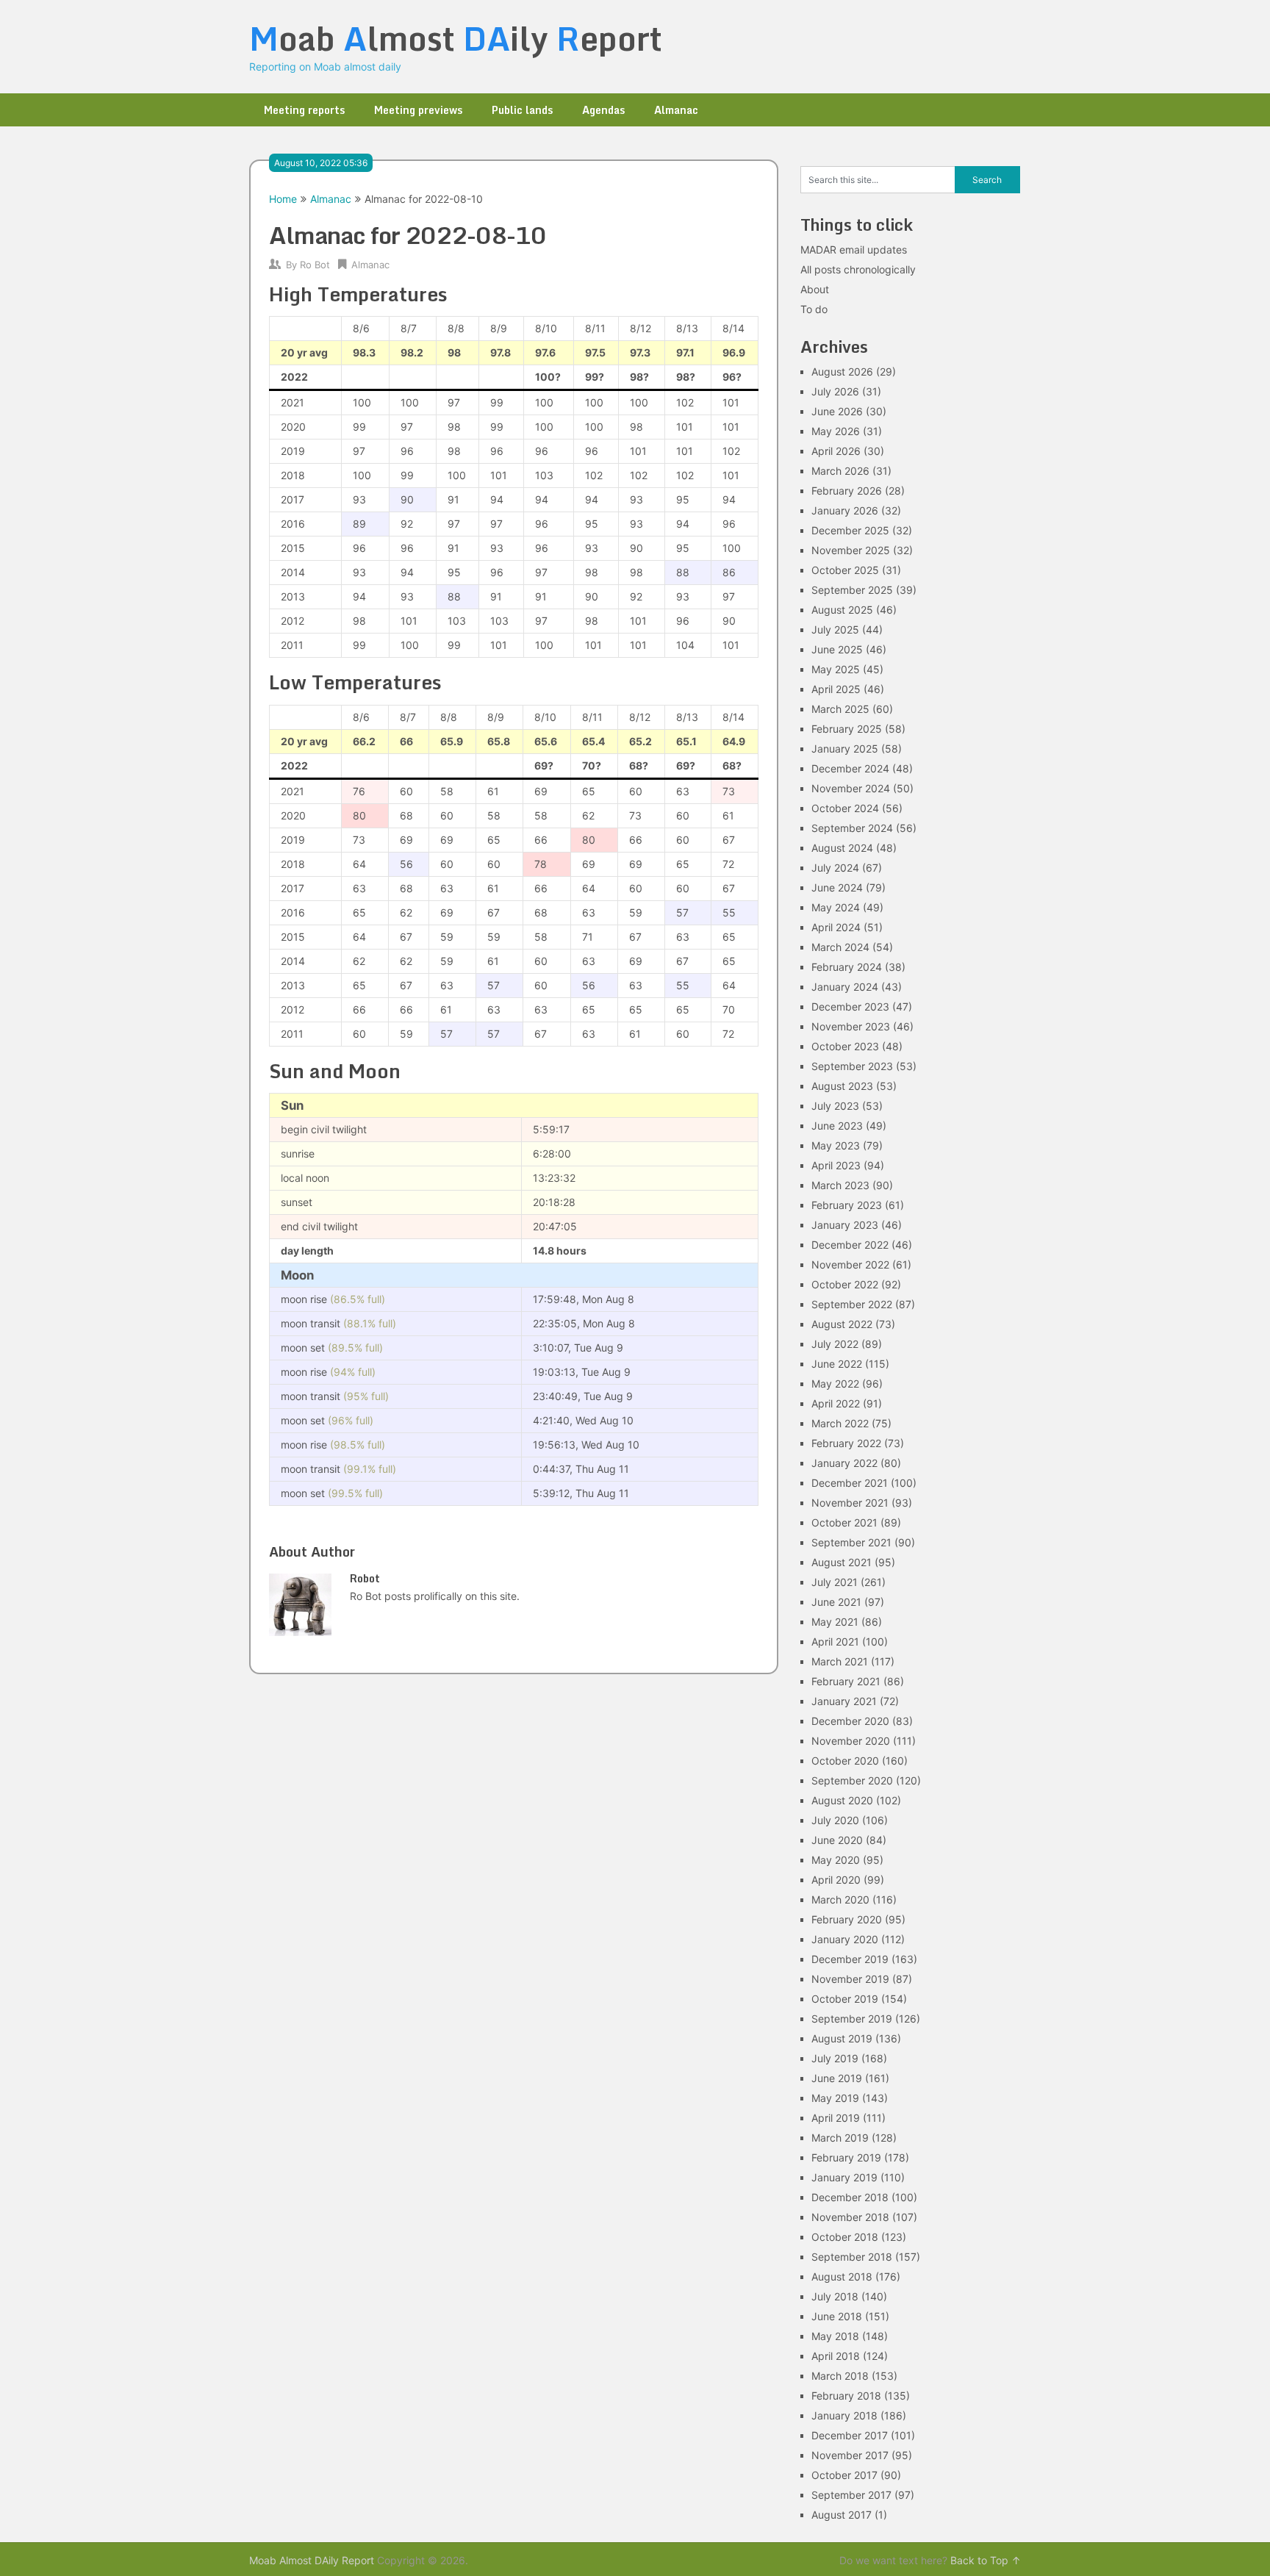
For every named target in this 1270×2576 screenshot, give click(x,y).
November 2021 (850, 1503)
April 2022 (836, 1403)
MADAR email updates (854, 250)
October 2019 (845, 1999)
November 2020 (851, 1741)
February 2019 (846, 2157)
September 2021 (851, 1542)
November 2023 (851, 1026)
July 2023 (835, 1106)
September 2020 (852, 1780)
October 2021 (844, 1522)
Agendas (603, 110)
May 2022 (835, 1384)
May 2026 (836, 431)
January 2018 (844, 2415)
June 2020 (837, 1840)
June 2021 (836, 1602)
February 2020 (847, 1919)
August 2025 (842, 610)
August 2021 (842, 1562)
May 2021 (835, 1622)
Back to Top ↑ (986, 2560)
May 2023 (836, 1145)
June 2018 (837, 2316)
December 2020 (850, 1721)
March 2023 (840, 1185)
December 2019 (850, 1959)
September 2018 (852, 2257)
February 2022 (846, 1443)
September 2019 (852, 2019)
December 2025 (850, 530)
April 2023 (836, 1165)
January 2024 (845, 987)
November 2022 (850, 1264)
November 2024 (851, 788)
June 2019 (837, 2078)
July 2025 (835, 629)
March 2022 (840, 1423)
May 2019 (835, 2098)
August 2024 (842, 848)
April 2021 (835, 1642)
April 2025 (836, 689)
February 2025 (847, 729)
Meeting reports (304, 110)
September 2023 (852, 1066)
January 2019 (844, 2177)
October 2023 (845, 1046)
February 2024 (847, 967)
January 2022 (844, 1463)
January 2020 (845, 1939)
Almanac (676, 110)
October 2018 (845, 2237)
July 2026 (835, 391)
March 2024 (840, 947)
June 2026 (837, 411)
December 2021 (850, 1483)
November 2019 (850, 1979)
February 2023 (847, 1205)
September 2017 (851, 2495)
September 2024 (852, 828)
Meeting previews (418, 110)
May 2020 (836, 1860)
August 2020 (842, 1800)
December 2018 (850, 2197)
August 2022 (842, 1324)
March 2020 (840, 1899)
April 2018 (836, 2356)
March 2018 (840, 2376)
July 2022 (835, 1344)
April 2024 (836, 927)
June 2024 (837, 887)
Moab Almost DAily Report (312, 2560)
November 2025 (851, 550)
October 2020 (845, 1761)
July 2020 (835, 1820)
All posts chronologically (858, 269)
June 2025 (837, 649)
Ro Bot (315, 265)
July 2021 (835, 1582)
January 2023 (845, 1225)
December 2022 (850, 1245)
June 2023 (837, 1126)
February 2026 (847, 491)
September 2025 (852, 590)
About (815, 289)
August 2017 (842, 2515)
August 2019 (842, 2038)
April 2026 (836, 451)
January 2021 (844, 1701)
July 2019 (835, 2058)
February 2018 (846, 2396)
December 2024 (850, 768)
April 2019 (836, 2118)
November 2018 (850, 2217)
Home (283, 199)
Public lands (522, 110)
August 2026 (842, 372)
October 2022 (845, 1284)
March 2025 (840, 709)
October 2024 (845, 808)
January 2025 (845, 749)
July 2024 (835, 868)
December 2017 (850, 2435)
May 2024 (836, 907)
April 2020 (836, 1880)
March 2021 (840, 1661)
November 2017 (850, 2455)
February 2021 (846, 1681)
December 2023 (850, 1007)
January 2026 (845, 510)
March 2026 (840, 471)
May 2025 (836, 669)
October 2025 (845, 570)
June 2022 (837, 1364)
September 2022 (852, 1304)
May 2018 (835, 2336)
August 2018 (842, 2277)
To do (814, 309)
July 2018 (835, 2296)
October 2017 (844, 2475)
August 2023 (842, 1086)
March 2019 (840, 2138)
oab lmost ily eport (456, 38)
